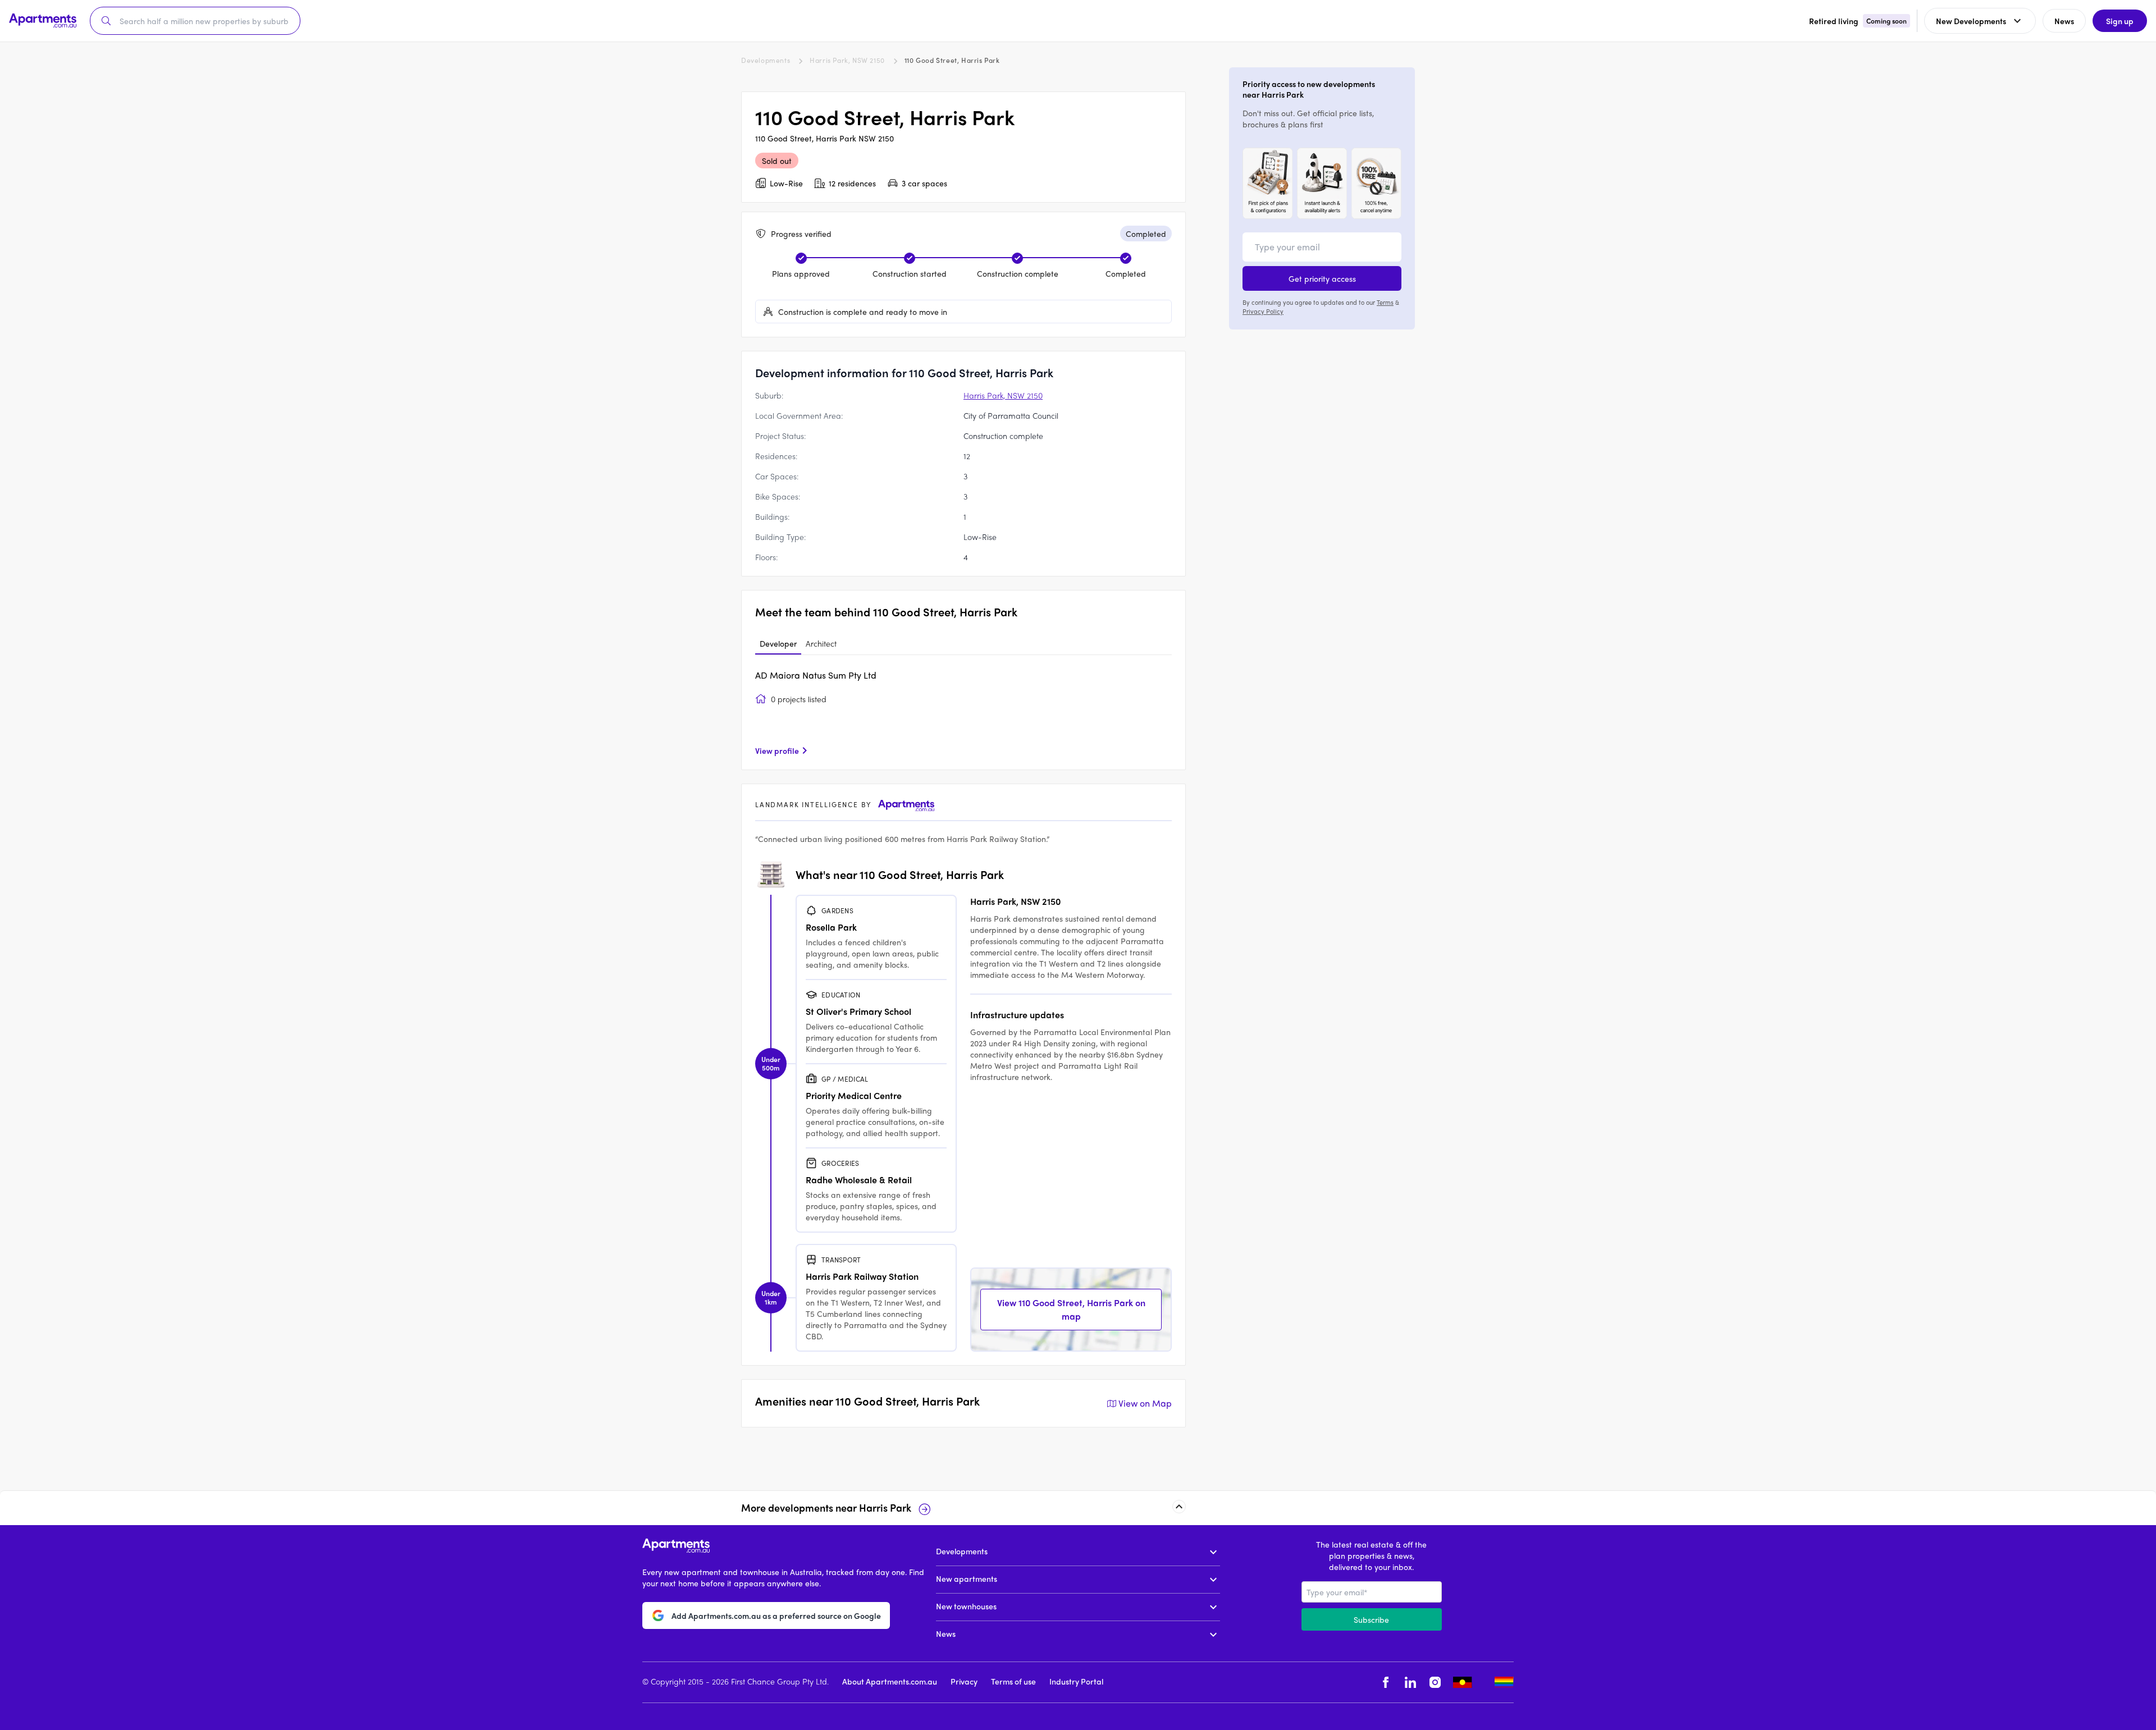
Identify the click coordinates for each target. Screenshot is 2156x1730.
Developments (766, 60)
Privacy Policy (1263, 311)
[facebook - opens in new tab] (1386, 1683)
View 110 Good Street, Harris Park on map (1071, 1309)
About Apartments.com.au (890, 1681)
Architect (821, 643)
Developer (778, 643)
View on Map (1145, 1403)
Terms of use (1013, 1681)
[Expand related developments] (1179, 1507)
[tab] (778, 644)
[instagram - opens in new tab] (1435, 1683)
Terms (1385, 302)
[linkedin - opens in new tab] (1410, 1683)
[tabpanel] (963, 712)
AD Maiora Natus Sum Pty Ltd (816, 675)
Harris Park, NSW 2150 (847, 60)
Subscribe (1371, 1619)
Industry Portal (1076, 1681)
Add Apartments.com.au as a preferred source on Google (776, 1615)
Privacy (964, 1681)
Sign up (2120, 21)
